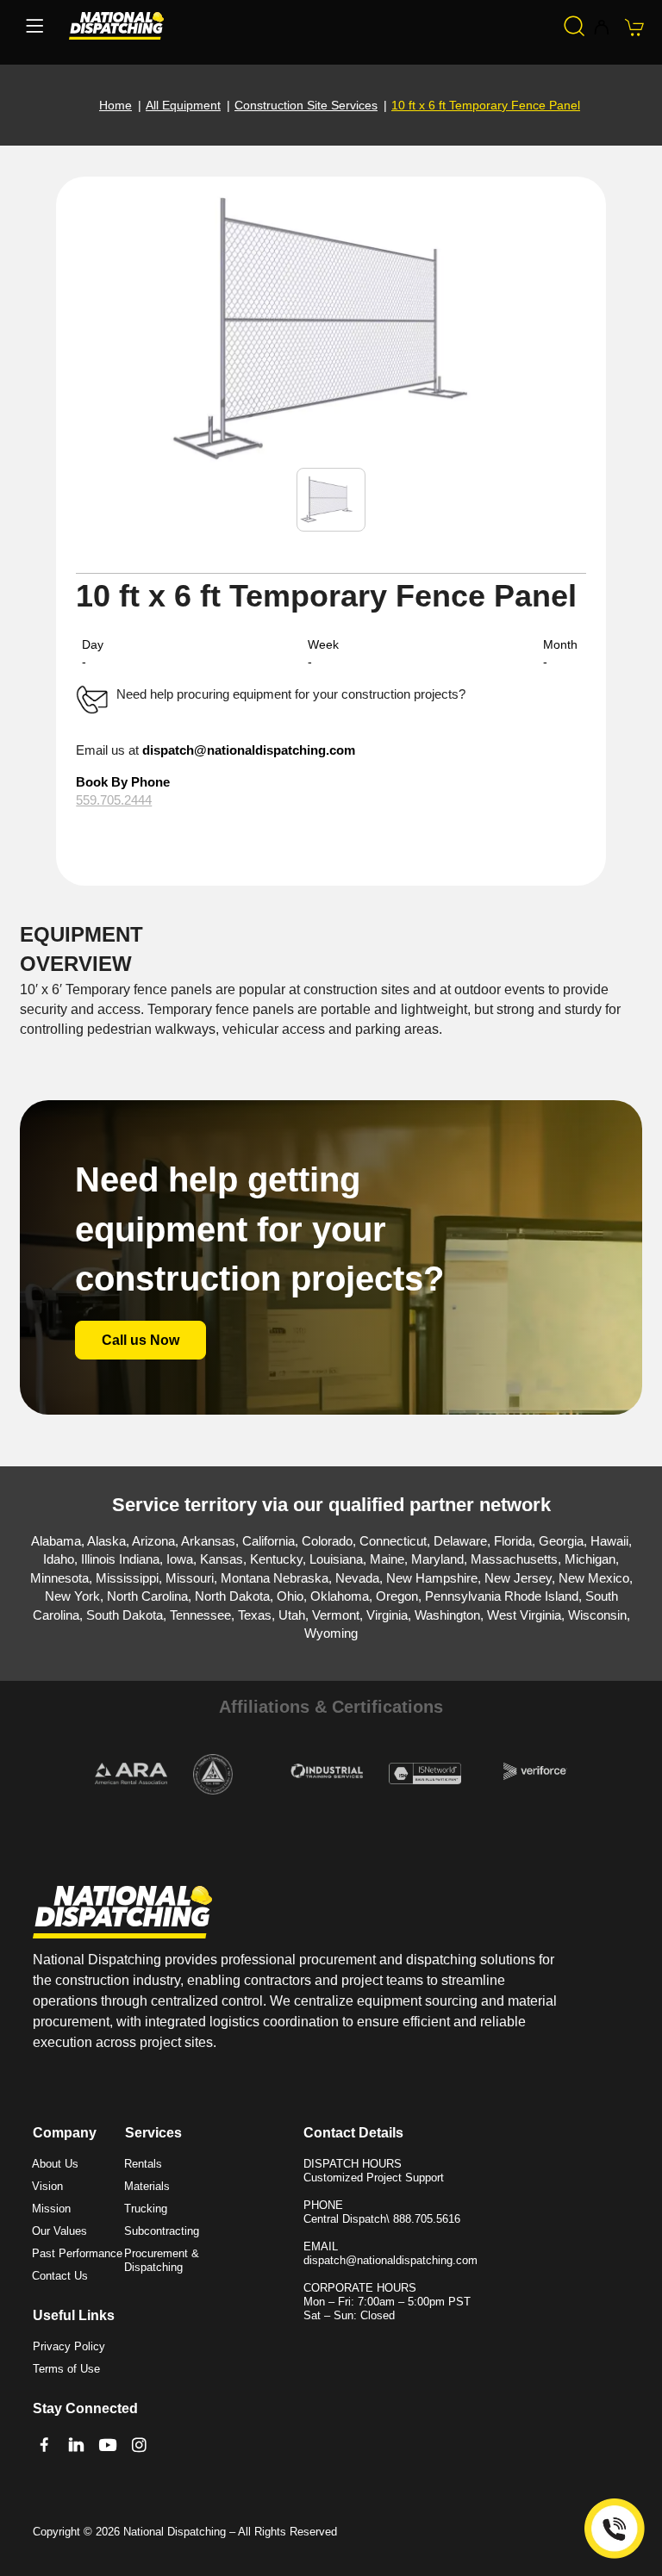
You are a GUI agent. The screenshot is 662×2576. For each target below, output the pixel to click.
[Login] (601, 28)
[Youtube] (108, 2445)
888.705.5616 (427, 2219)
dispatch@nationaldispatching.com (249, 750)
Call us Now (141, 1340)
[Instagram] (139, 2445)
